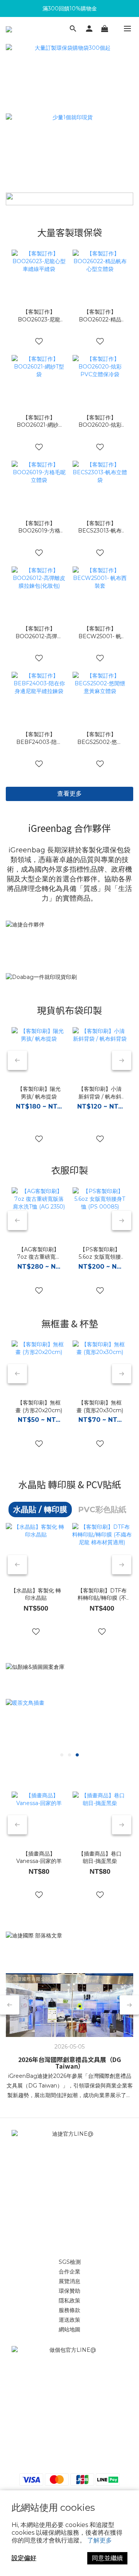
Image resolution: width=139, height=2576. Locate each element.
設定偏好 (24, 2558)
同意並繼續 (107, 2558)
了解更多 (100, 2540)
